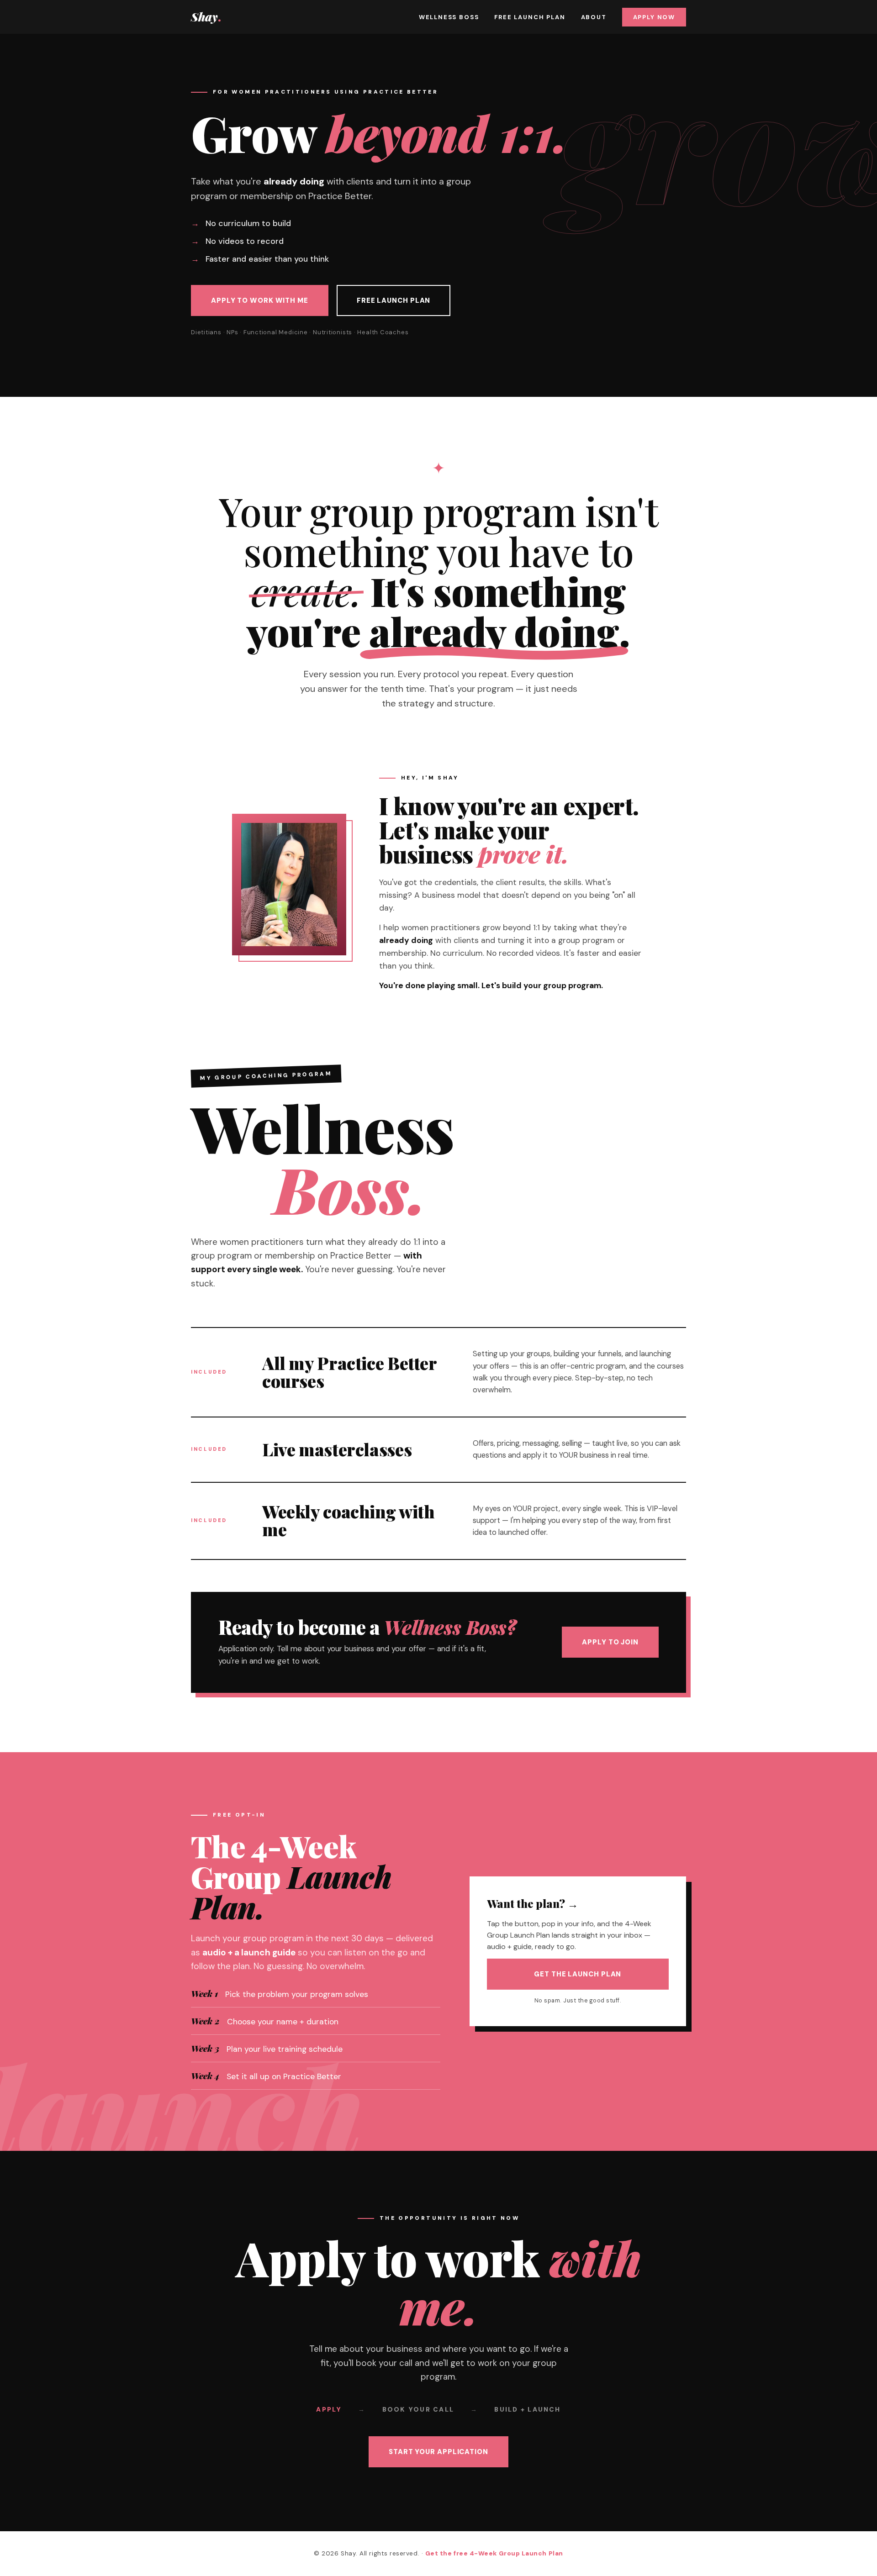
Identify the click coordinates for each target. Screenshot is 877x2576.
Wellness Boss (449, 17)
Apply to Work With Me (260, 300)
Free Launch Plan (530, 17)
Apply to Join (610, 1642)
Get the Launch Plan (578, 1974)
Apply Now (654, 17)
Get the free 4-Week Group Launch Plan (494, 2553)
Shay (206, 17)
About (594, 17)
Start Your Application (438, 2452)
